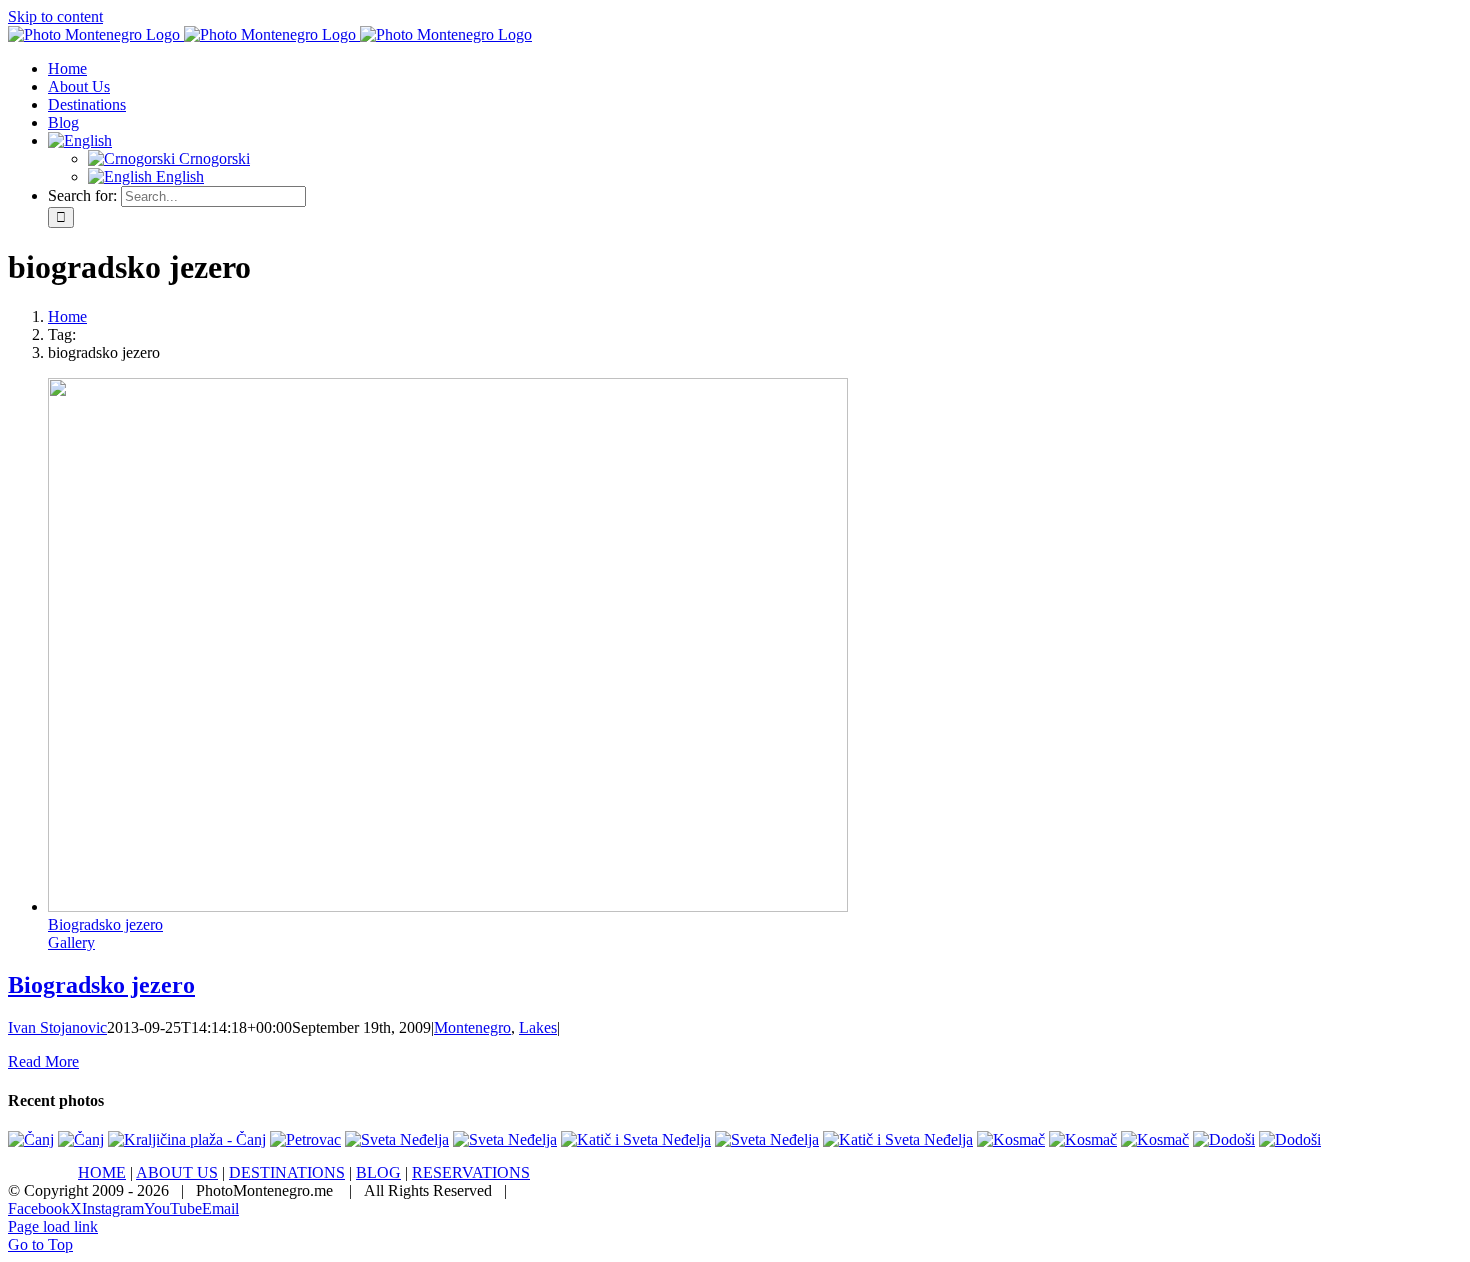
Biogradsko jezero (105, 924)
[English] (80, 140)
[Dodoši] (1224, 1139)
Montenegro (472, 1027)
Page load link (53, 1226)
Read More (43, 1061)
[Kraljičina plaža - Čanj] (187, 1139)
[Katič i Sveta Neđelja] (636, 1139)
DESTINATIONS (287, 1172)
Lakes (538, 1027)
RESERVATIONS (471, 1172)
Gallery (71, 942)
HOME (102, 1172)
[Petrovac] (305, 1139)
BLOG (378, 1172)
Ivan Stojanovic (57, 1027)
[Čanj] (31, 1139)
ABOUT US (177, 1172)
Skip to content (55, 16)
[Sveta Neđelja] (397, 1139)
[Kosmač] (1011, 1139)
